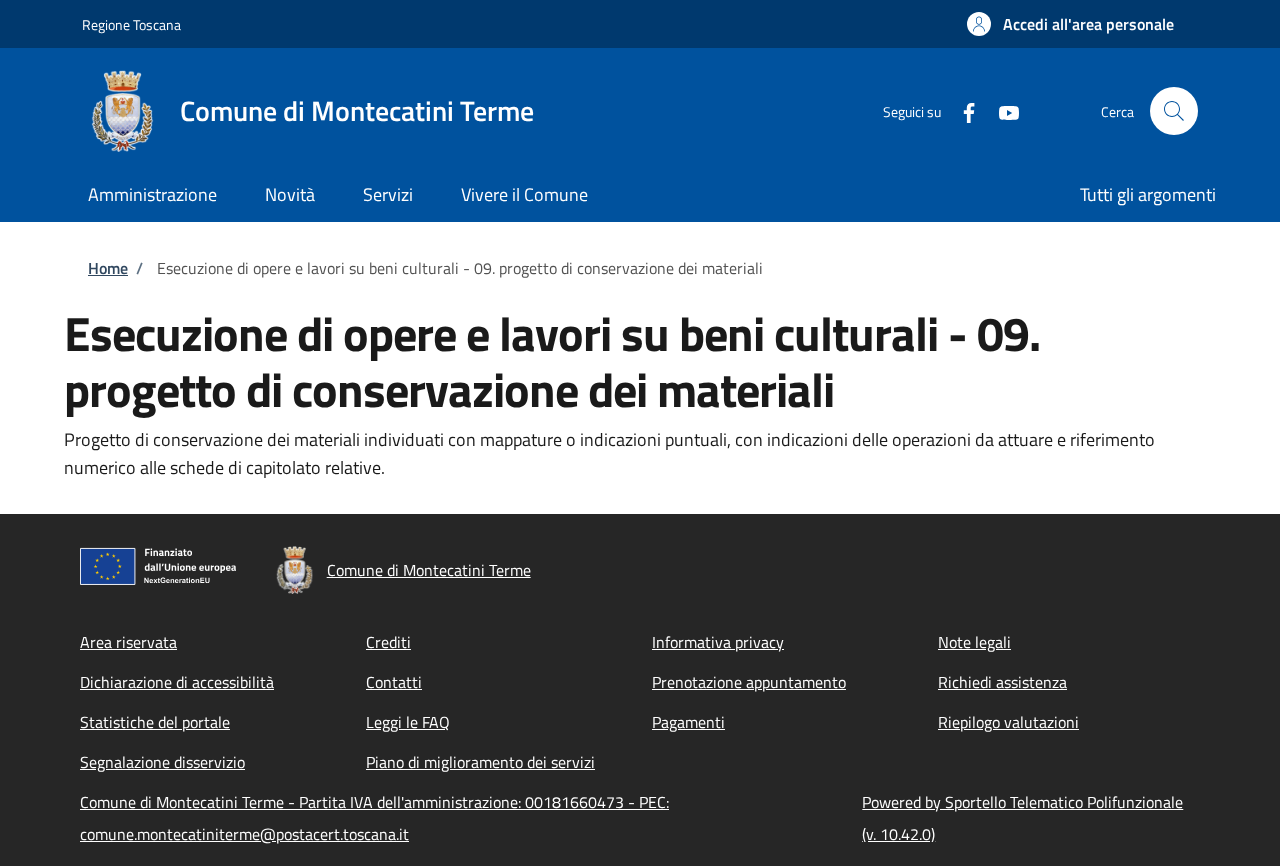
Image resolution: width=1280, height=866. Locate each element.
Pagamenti (688, 722)
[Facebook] (961, 110)
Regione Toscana (131, 24)
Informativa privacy (718, 642)
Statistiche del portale (155, 722)
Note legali (974, 642)
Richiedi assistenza (1002, 682)
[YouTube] (1001, 110)
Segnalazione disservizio (162, 762)
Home (108, 268)
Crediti (388, 642)
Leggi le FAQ (408, 722)
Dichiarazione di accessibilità (177, 682)
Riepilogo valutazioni (1008, 722)
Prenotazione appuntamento (749, 682)
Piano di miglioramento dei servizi (480, 762)
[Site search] (1174, 111)
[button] (1070, 24)
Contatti (394, 682)
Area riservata (128, 642)
